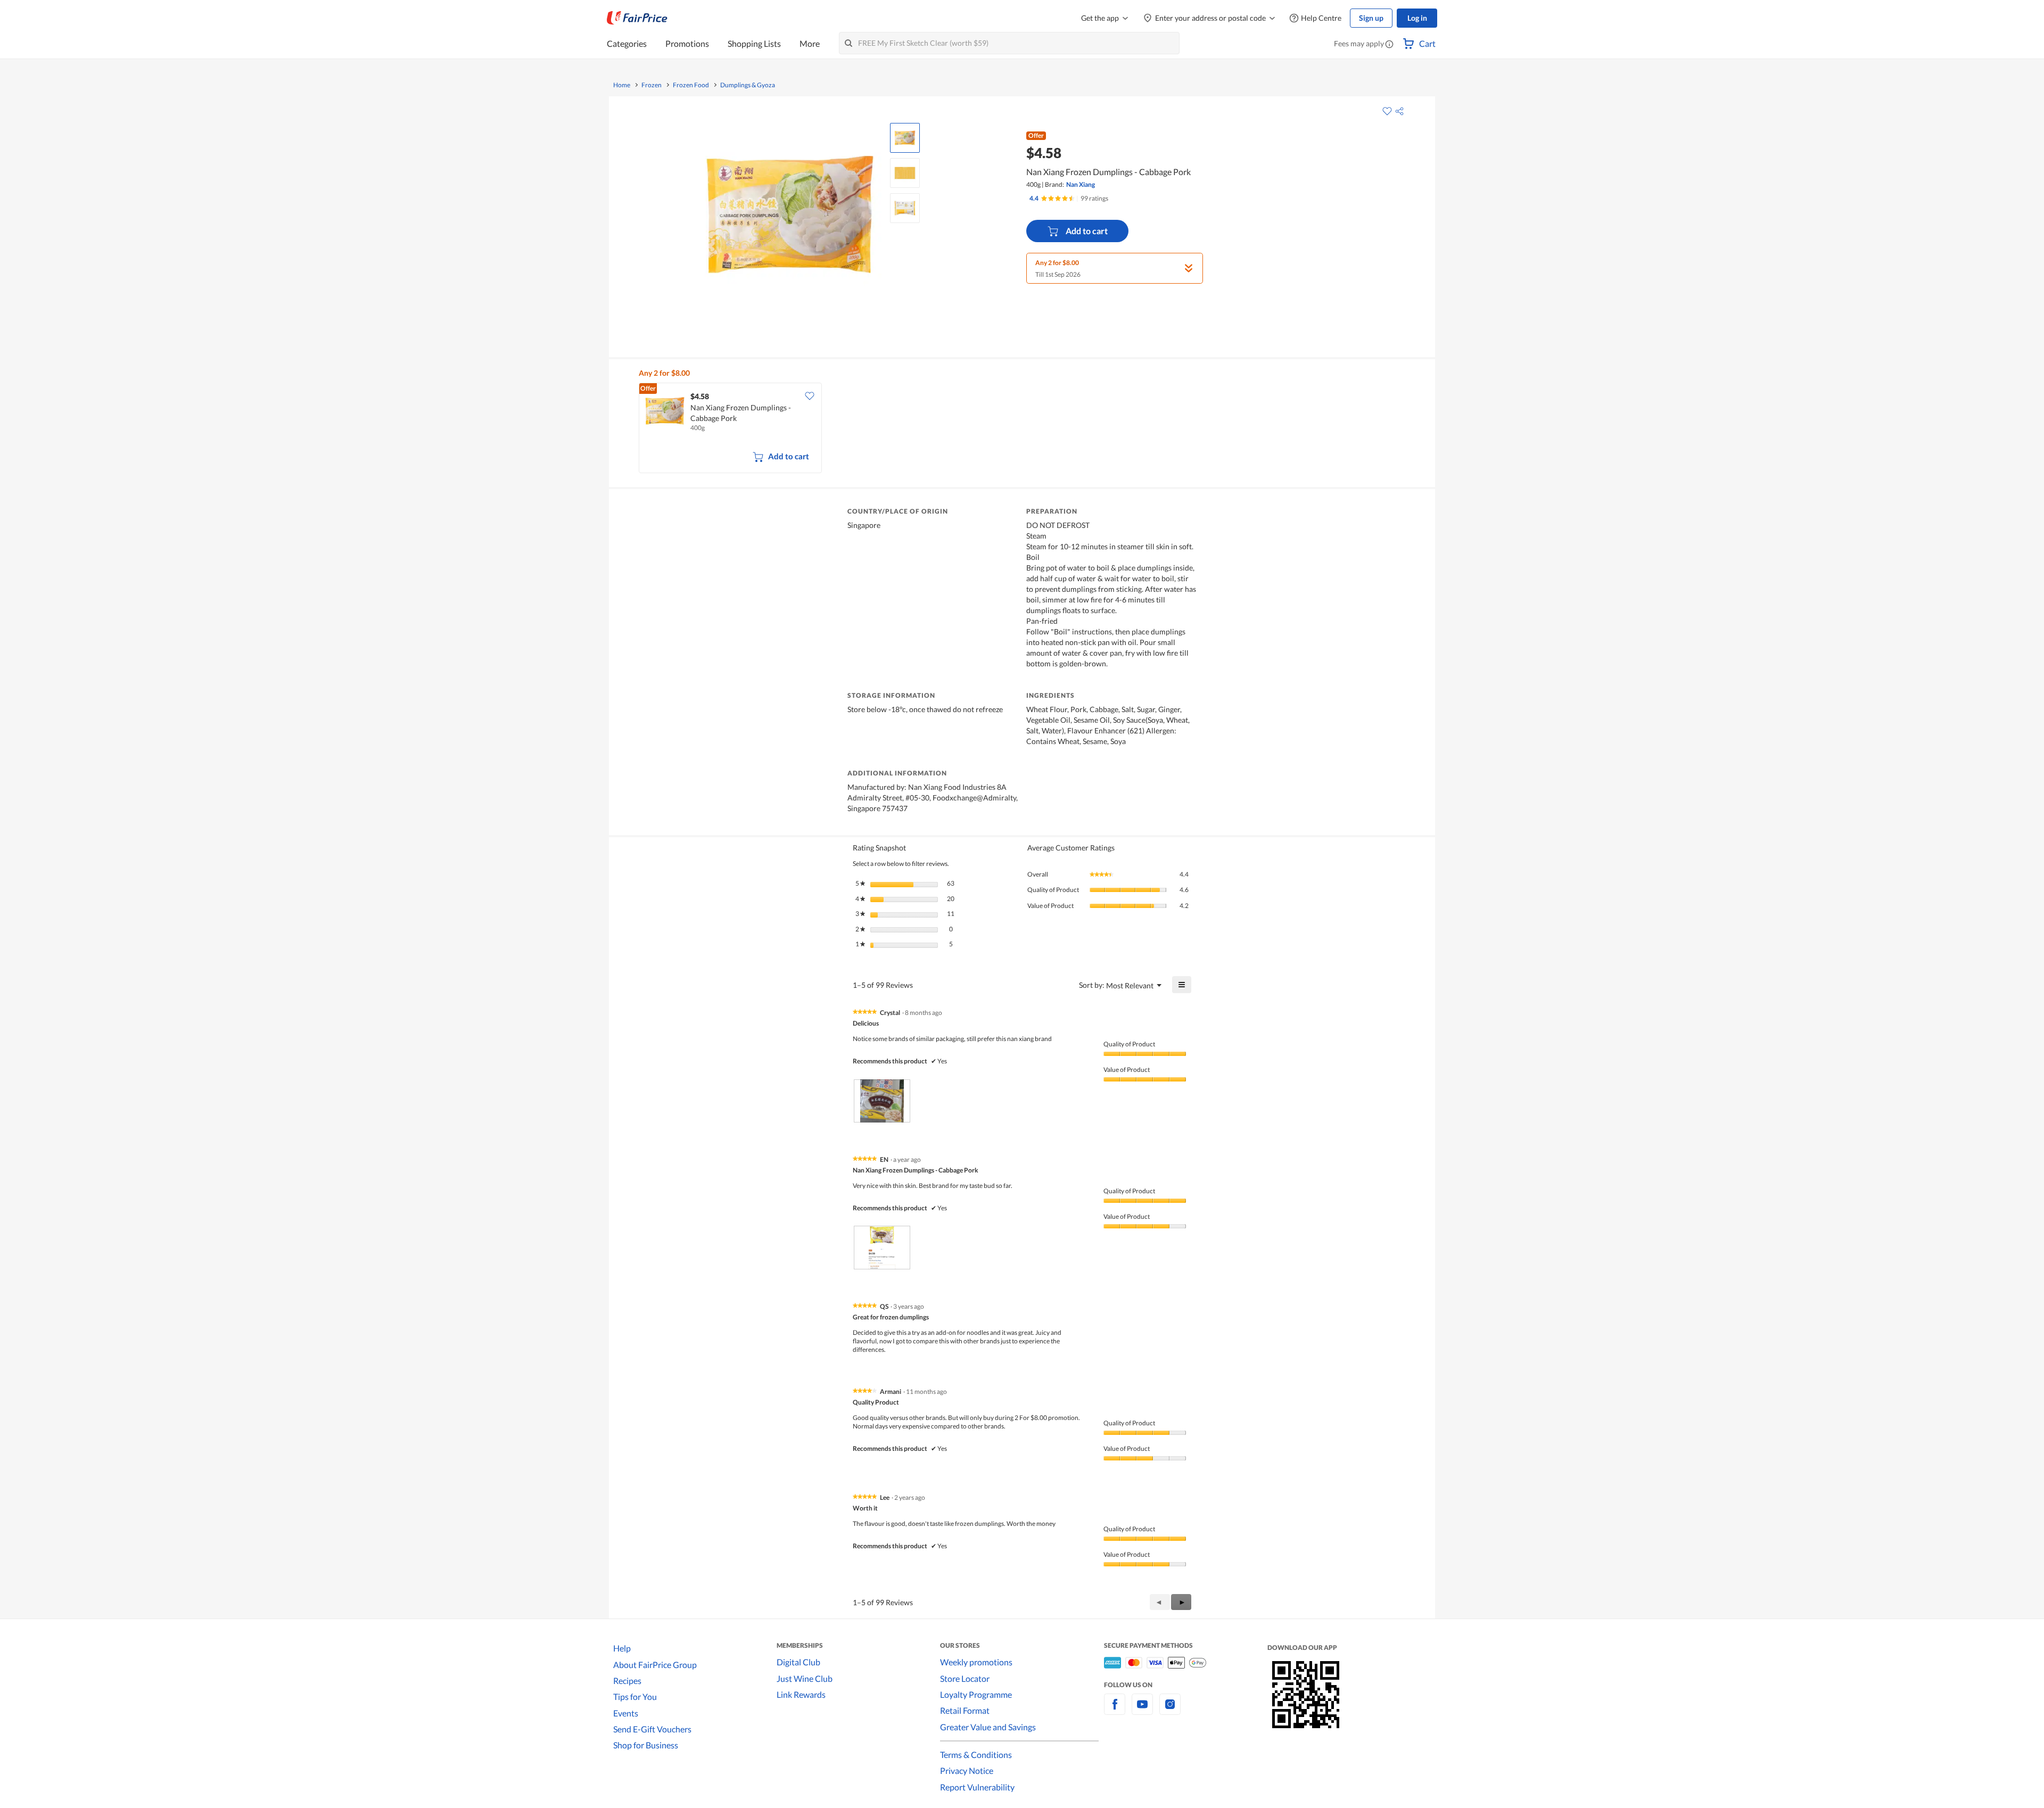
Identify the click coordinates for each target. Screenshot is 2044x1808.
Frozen (652, 85)
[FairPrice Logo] (637, 18)
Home (622, 85)
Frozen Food (691, 85)
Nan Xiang (1081, 184)
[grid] (1028, 429)
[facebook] (1115, 1710)
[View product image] (905, 138)
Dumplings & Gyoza (748, 85)
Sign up (1371, 18)
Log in (1417, 18)
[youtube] (1142, 1710)
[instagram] (1170, 1710)
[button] (1389, 45)
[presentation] (882, 1101)
